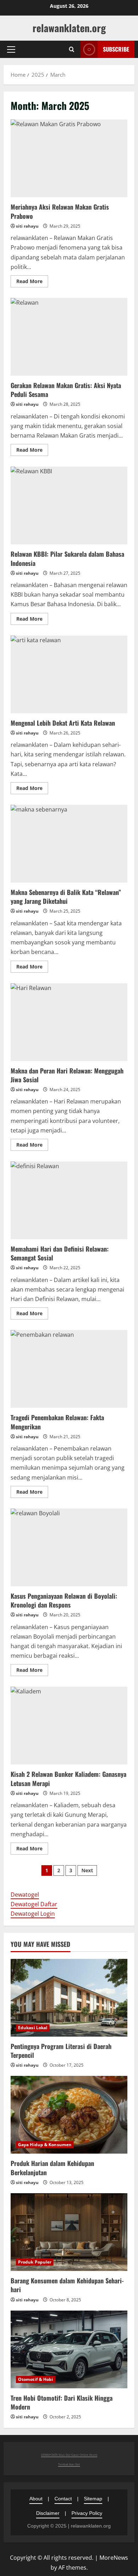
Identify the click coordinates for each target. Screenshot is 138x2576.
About (36, 2499)
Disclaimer (48, 2513)
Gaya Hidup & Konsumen (45, 2145)
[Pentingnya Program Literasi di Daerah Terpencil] (69, 1998)
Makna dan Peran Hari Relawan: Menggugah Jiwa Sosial (69, 1022)
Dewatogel (25, 1895)
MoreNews (114, 2558)
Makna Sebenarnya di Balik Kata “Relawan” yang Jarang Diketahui (69, 844)
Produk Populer (35, 2262)
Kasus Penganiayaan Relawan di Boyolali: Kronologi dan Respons (69, 1547)
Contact (63, 2499)
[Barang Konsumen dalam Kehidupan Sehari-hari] (69, 2232)
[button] (11, 49)
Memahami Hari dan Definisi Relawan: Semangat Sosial (69, 1200)
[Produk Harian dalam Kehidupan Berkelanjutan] (69, 2115)
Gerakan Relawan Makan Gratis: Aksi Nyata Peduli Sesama (69, 337)
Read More (32, 282)
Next (87, 1870)
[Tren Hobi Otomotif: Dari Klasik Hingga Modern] (69, 2349)
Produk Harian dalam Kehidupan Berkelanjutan (52, 2168)
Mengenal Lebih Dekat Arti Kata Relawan (69, 674)
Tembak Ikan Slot (69, 2464)
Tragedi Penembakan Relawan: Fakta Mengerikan (69, 1369)
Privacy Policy (87, 2513)
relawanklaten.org (69, 28)
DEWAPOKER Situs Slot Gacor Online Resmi (69, 2455)
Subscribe (116, 49)
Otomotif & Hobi (36, 2379)
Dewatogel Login (33, 1914)
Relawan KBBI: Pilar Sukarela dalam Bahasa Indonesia (69, 505)
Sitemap (93, 2499)
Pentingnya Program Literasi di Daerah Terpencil (61, 2051)
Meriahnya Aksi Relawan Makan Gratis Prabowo (69, 158)
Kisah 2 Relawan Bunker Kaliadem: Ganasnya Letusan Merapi (69, 1726)
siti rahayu (27, 226)
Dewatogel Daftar (34, 1904)
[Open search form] (72, 49)
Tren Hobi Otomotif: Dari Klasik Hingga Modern (62, 2402)
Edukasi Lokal (33, 2028)
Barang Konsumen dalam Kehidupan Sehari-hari (67, 2285)
